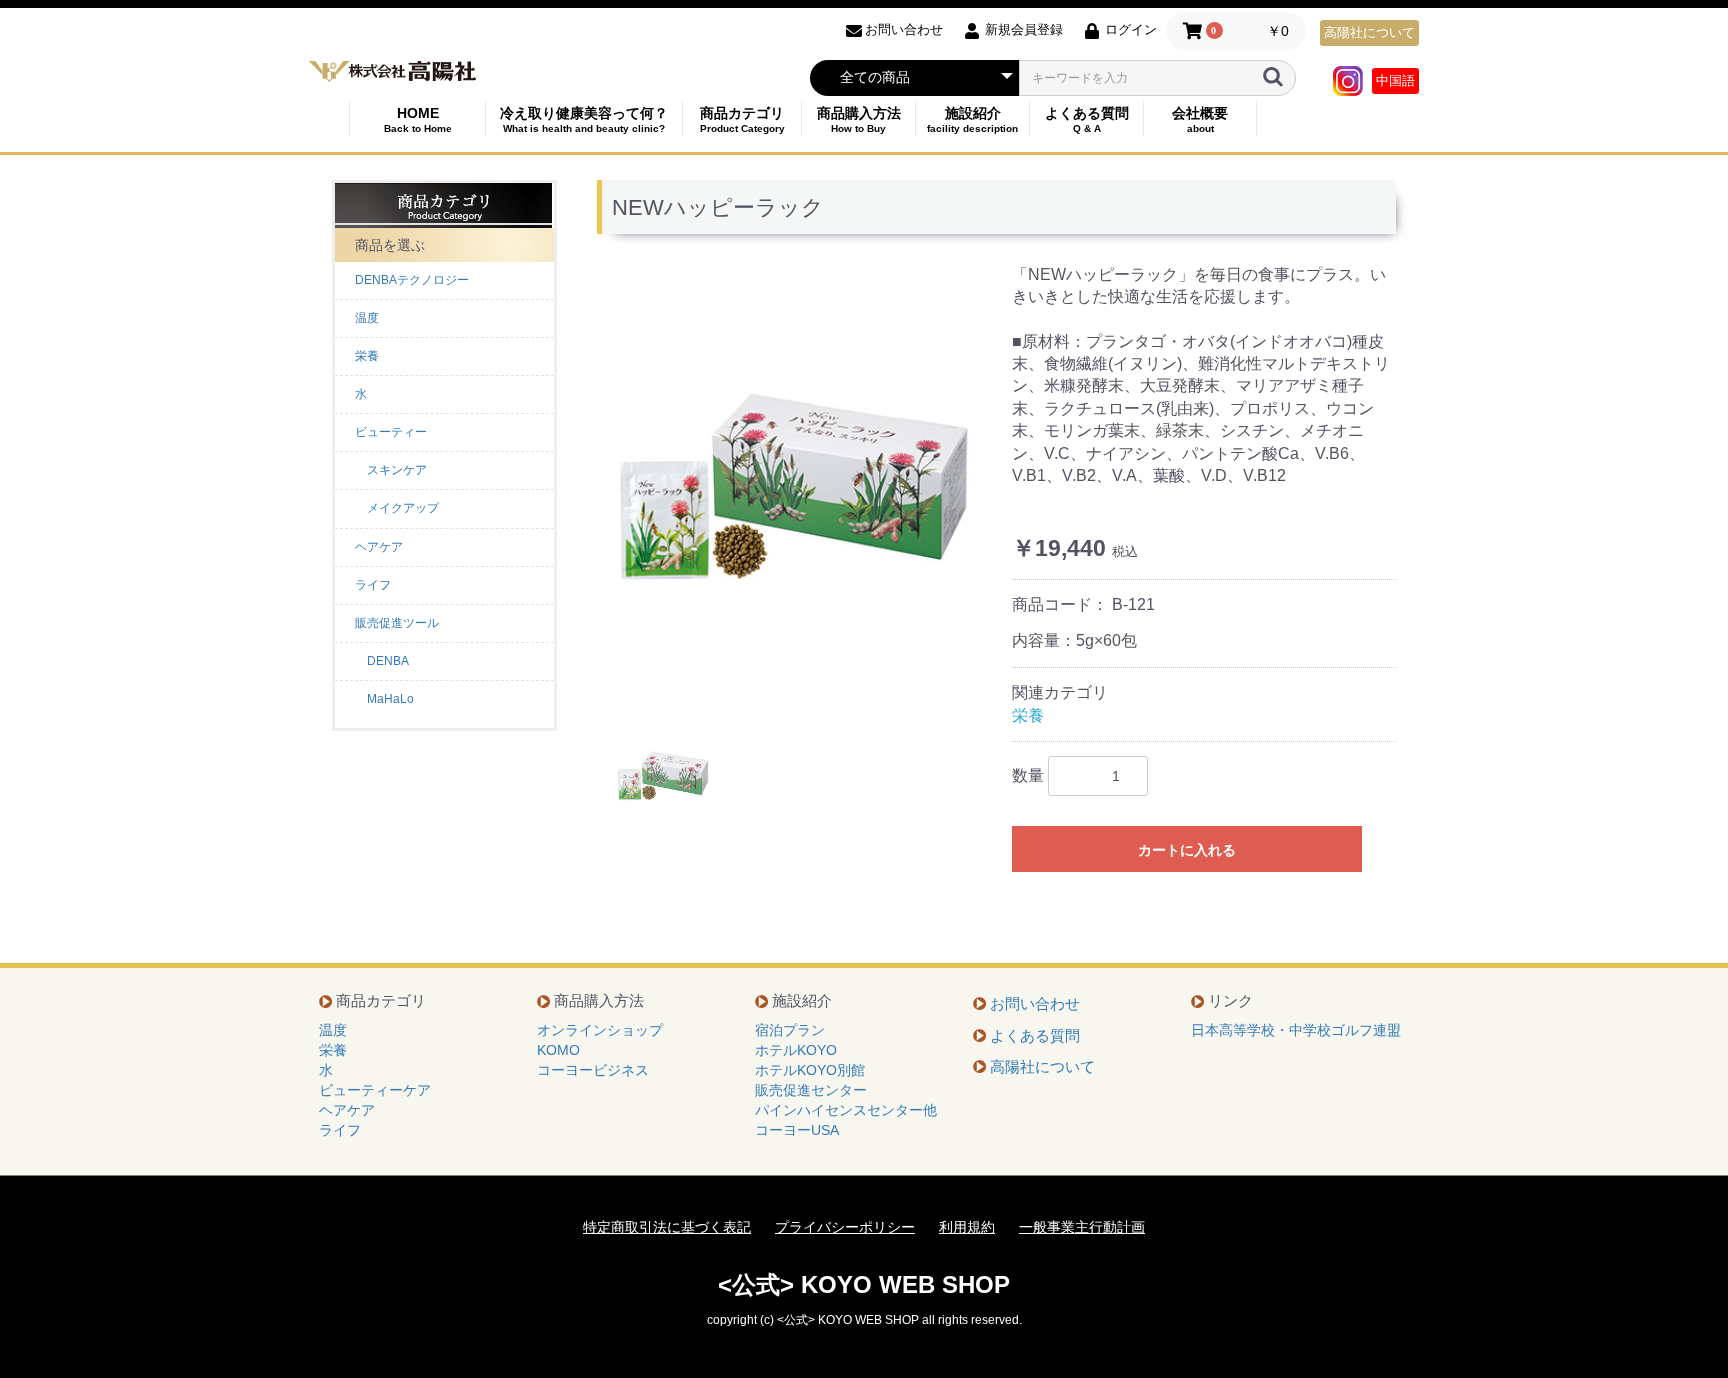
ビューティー (391, 432)
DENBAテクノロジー (412, 280)
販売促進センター (811, 1090)
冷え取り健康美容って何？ (584, 119)
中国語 (1395, 80)
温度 (367, 318)
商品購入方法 (859, 119)
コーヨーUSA (797, 1130)
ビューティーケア (375, 1090)
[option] (797, 485)
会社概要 (1200, 119)
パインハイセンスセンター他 (846, 1110)
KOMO (558, 1050)
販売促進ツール (397, 623)
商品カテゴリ (742, 119)
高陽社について (1369, 32)
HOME (418, 119)
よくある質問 (1087, 119)
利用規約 (967, 1227)
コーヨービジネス (593, 1070)
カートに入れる (1187, 850)
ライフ (373, 585)
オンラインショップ (600, 1030)
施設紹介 (972, 119)
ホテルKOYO (796, 1050)
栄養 (367, 356)
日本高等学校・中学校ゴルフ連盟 (1296, 1030)
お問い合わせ (1035, 1003)
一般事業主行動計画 (1082, 1227)
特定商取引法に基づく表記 (667, 1227)
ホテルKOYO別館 (810, 1070)
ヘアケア (379, 547)
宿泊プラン (790, 1030)
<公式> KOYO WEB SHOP (864, 1284)
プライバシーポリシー (845, 1227)
